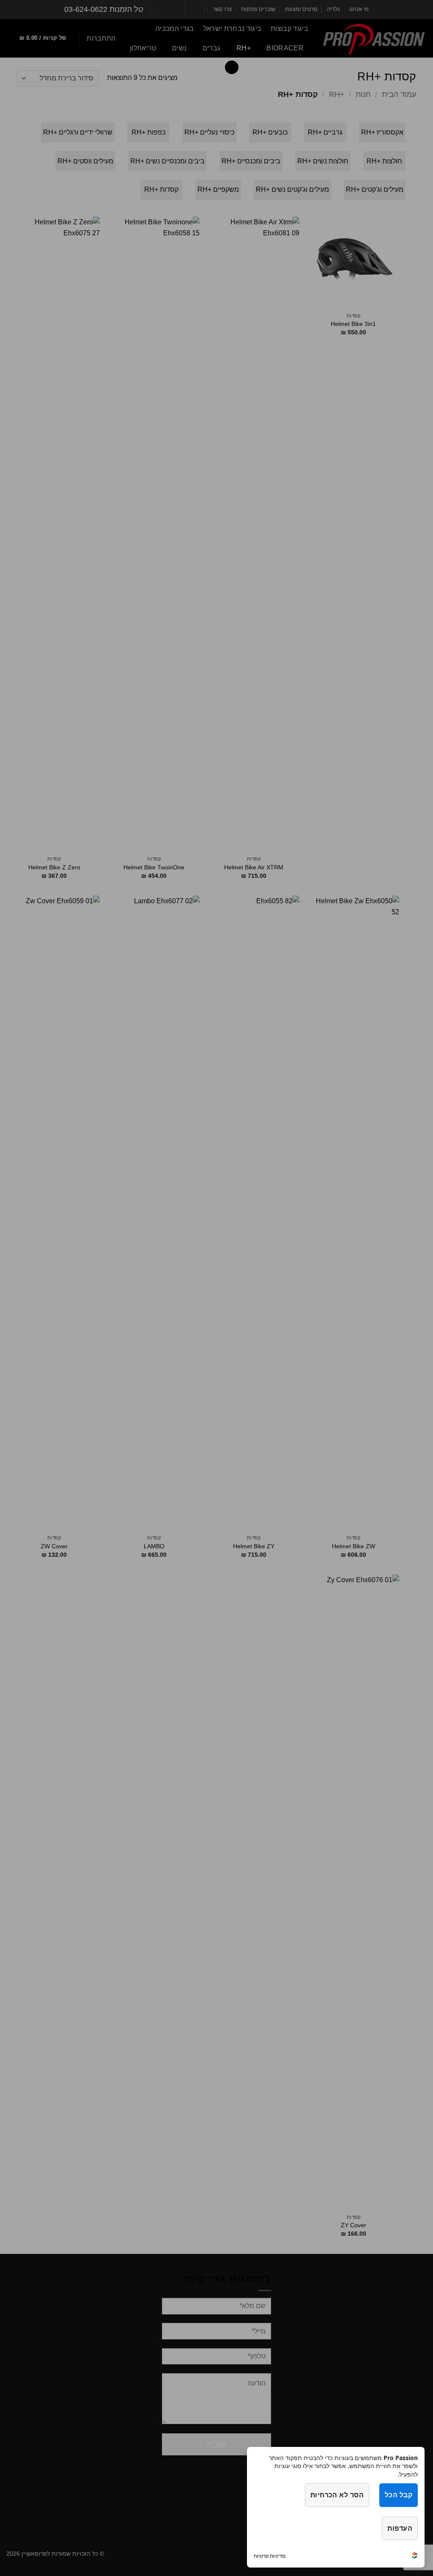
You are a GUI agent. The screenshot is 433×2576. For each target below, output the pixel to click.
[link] (414, 2556)
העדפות (400, 2528)
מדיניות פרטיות (270, 2556)
